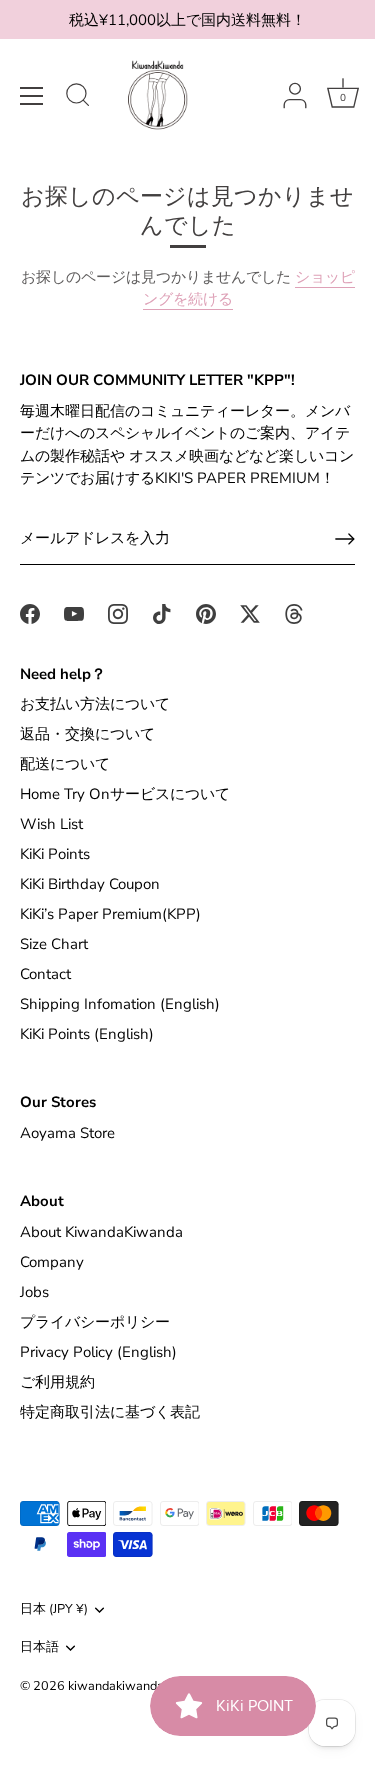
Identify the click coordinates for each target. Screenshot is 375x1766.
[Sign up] (345, 539)
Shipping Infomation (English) (120, 1004)
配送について (65, 764)
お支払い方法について (95, 704)
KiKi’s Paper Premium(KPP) (110, 914)
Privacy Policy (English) (98, 1352)
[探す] (78, 98)
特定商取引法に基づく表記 (110, 1412)
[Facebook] (30, 613)
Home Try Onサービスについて (125, 794)
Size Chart (54, 944)
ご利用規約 (57, 1382)
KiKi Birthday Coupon (90, 884)
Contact (45, 974)
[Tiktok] (162, 613)
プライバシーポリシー (95, 1322)
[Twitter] (250, 613)
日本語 (39, 1648)
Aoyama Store (67, 1133)
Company (52, 1262)
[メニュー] (32, 96)
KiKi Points (55, 854)
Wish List (51, 824)
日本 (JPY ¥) (54, 1610)
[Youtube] (74, 613)
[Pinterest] (206, 613)
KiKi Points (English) (87, 1034)
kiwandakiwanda (116, 1686)
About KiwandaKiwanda (101, 1232)
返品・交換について (87, 734)
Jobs (34, 1292)
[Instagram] (118, 613)
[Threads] (294, 613)
